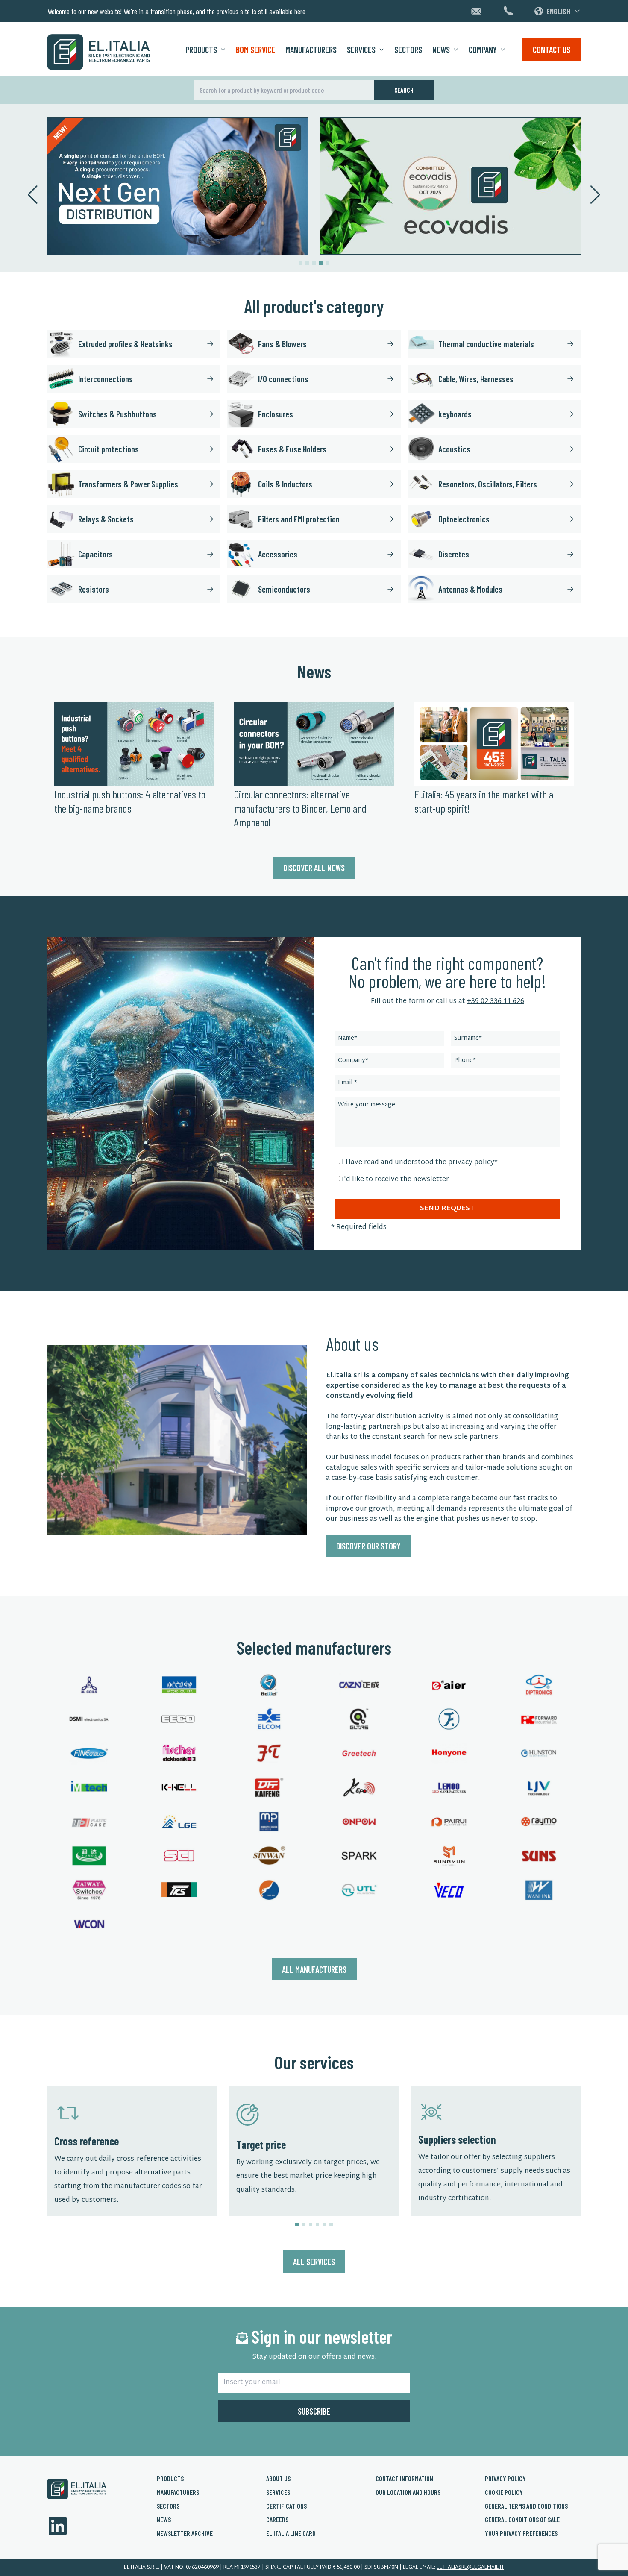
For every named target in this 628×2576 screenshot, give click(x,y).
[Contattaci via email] (476, 11)
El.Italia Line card (291, 2533)
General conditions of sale (522, 2519)
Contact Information (404, 2478)
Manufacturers (311, 50)
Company (483, 50)
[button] (300, 263)
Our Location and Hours (408, 2492)
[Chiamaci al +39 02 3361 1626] (508, 11)
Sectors (408, 50)
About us (278, 2478)
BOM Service (255, 50)
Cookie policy (504, 2492)
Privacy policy (505, 2478)
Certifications (286, 2506)
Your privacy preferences (521, 2533)
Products (201, 50)
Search (404, 90)
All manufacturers (314, 1969)
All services (314, 2262)
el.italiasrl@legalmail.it (470, 2567)
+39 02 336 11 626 (496, 1002)
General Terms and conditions (526, 2506)
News (441, 50)
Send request (447, 1209)
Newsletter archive (185, 2533)
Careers (277, 2519)
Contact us (552, 50)
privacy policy (471, 1163)
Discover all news (314, 868)
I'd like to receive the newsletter (395, 1180)
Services (361, 50)
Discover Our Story (368, 1546)
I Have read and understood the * (420, 1163)
